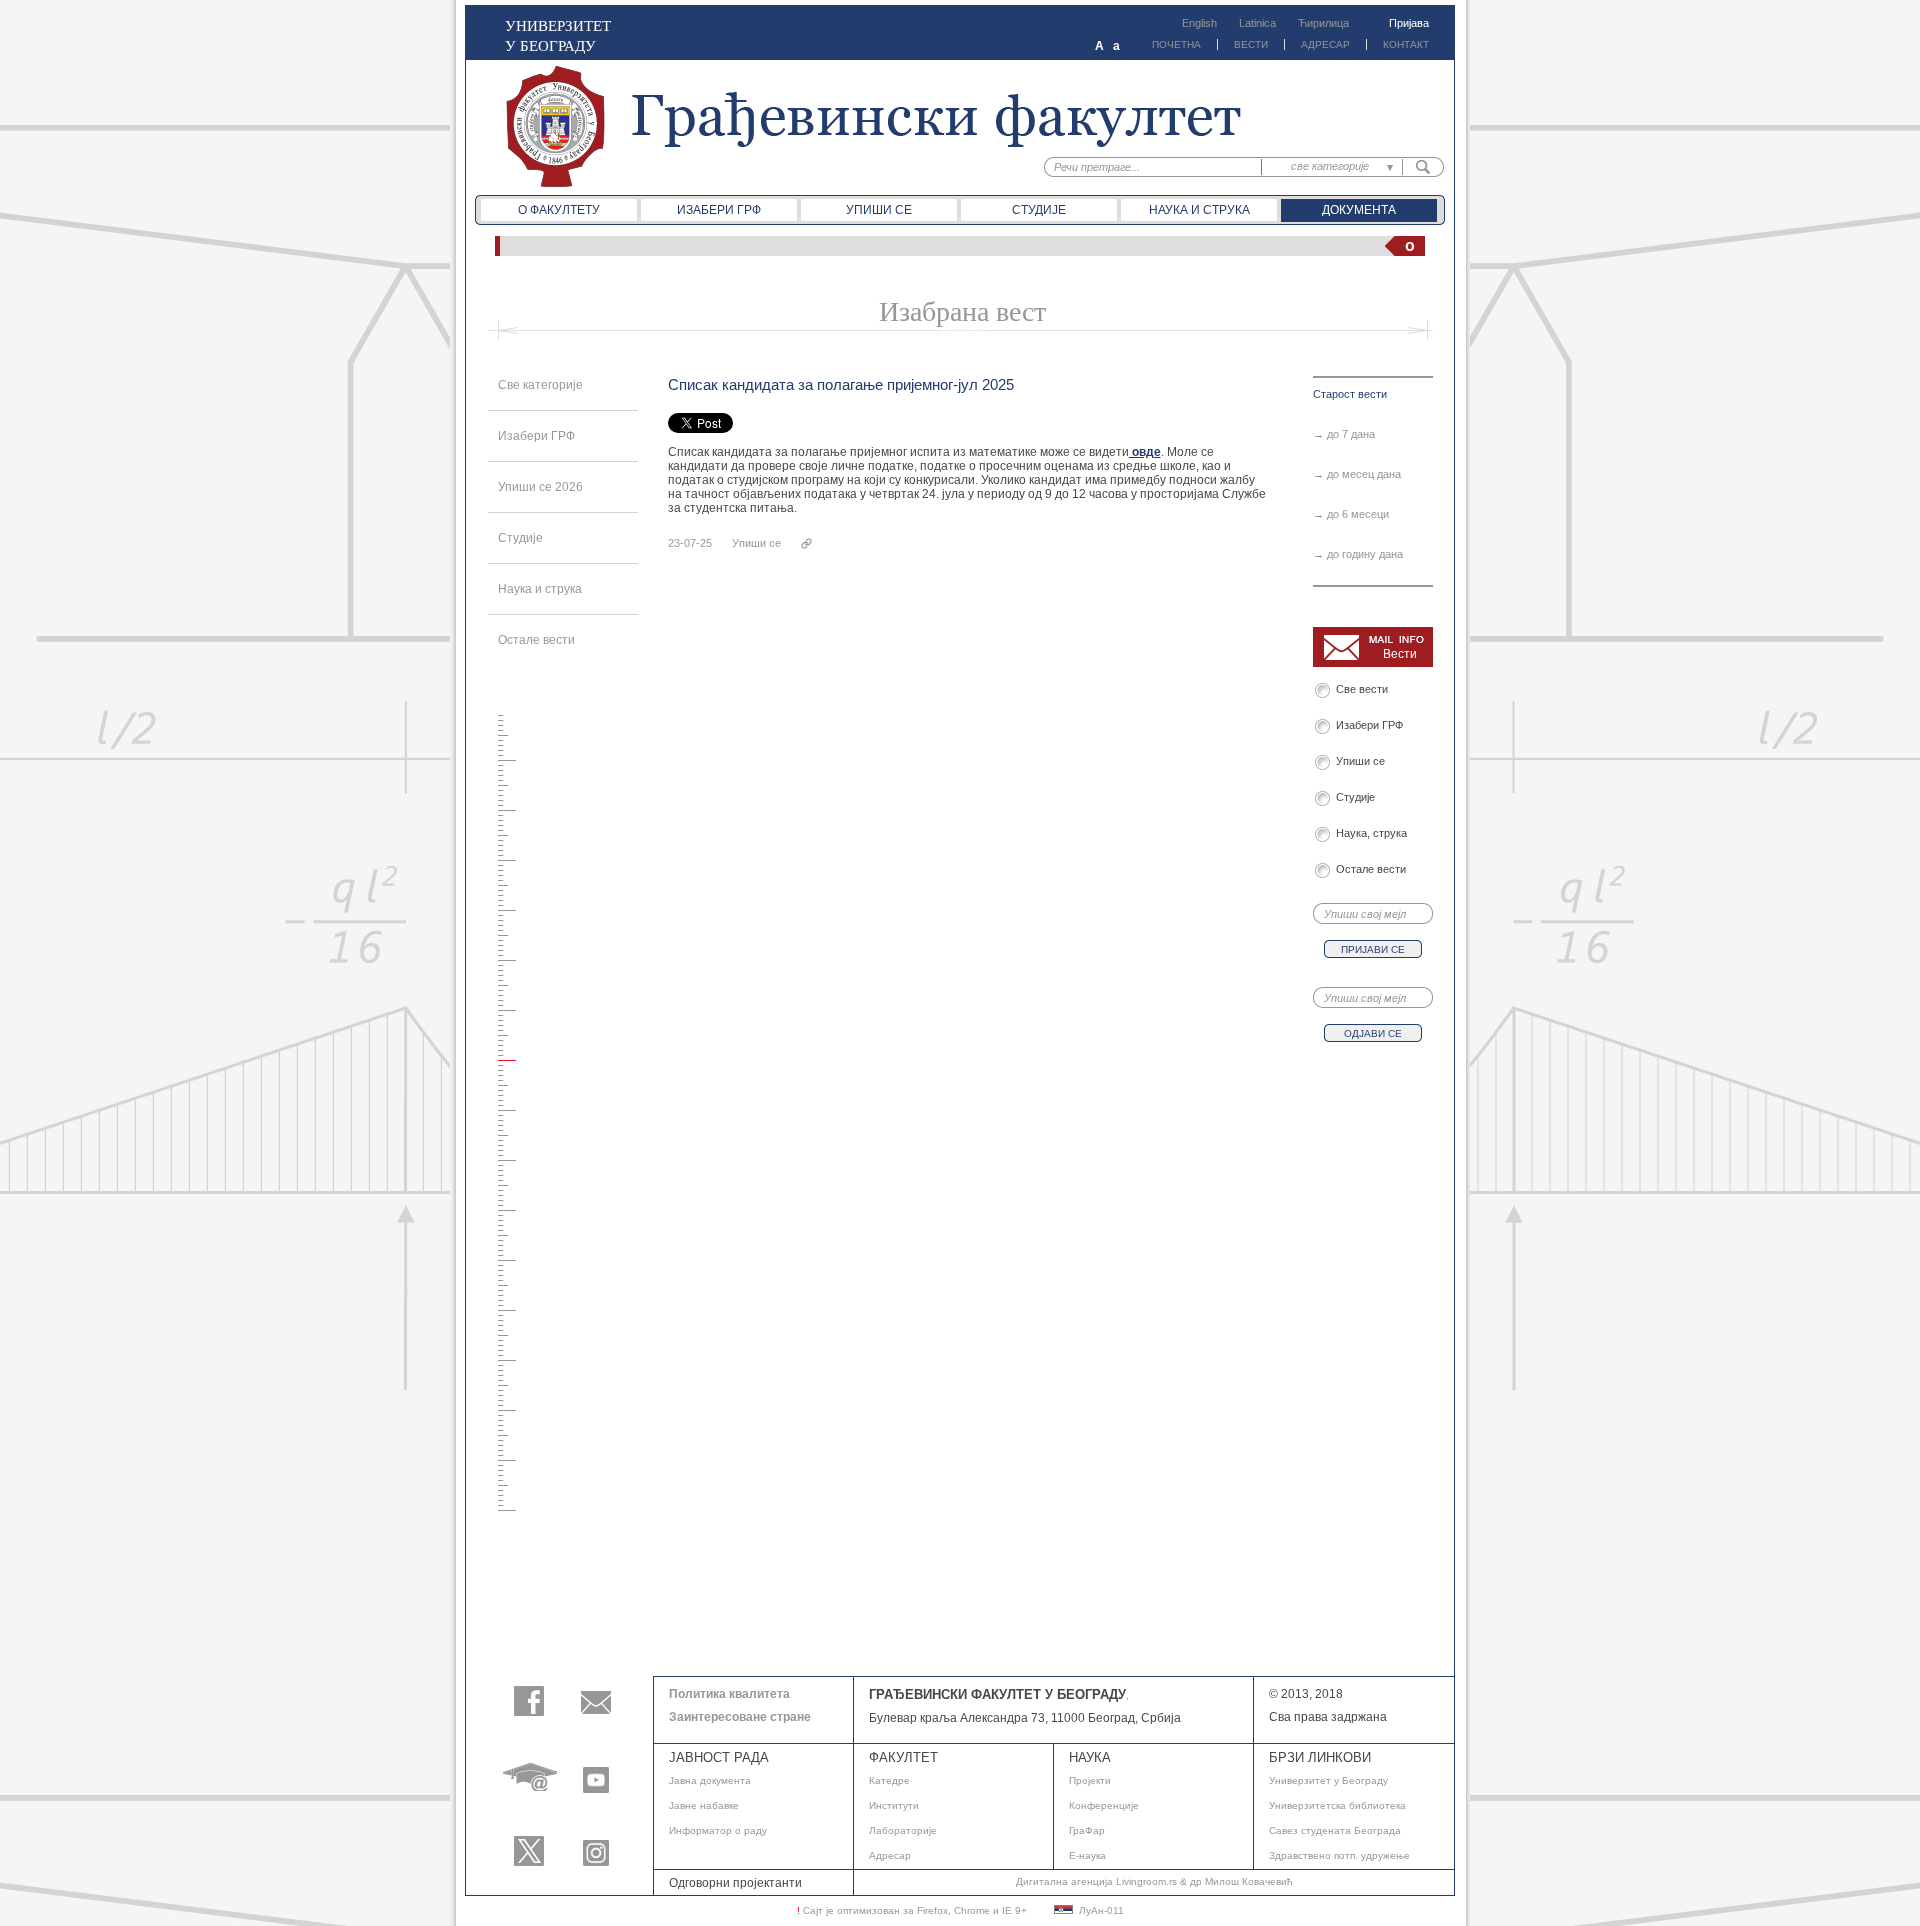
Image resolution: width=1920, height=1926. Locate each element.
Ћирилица (1323, 23)
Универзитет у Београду (1328, 1780)
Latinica (1257, 23)
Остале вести (536, 640)
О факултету (559, 210)
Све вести (1365, 689)
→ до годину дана (1358, 554)
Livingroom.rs (1146, 1881)
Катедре (889, 1780)
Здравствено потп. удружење (1339, 1855)
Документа (1359, 210)
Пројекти (1090, 1780)
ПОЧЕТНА (1176, 44)
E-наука (1087, 1855)
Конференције (1104, 1805)
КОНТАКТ (1406, 44)
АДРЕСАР (1325, 44)
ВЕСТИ (1251, 44)
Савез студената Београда (1335, 1830)
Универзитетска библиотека (1337, 1805)
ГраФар (1087, 1830)
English (1199, 23)
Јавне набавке (704, 1805)
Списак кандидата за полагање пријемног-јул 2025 (841, 384)
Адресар (890, 1855)
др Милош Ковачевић (1241, 1881)
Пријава (1409, 23)
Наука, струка (1371, 833)
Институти (894, 1805)
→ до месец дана (1357, 474)
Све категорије (540, 385)
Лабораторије (903, 1830)
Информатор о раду (718, 1830)
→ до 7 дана (1344, 434)
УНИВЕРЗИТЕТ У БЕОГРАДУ (558, 35)
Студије (1039, 210)
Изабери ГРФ (719, 210)
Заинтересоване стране (740, 1717)
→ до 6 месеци (1351, 514)
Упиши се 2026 (540, 487)
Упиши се (879, 210)
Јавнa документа (710, 1780)
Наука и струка (1199, 210)
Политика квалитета (729, 1694)
